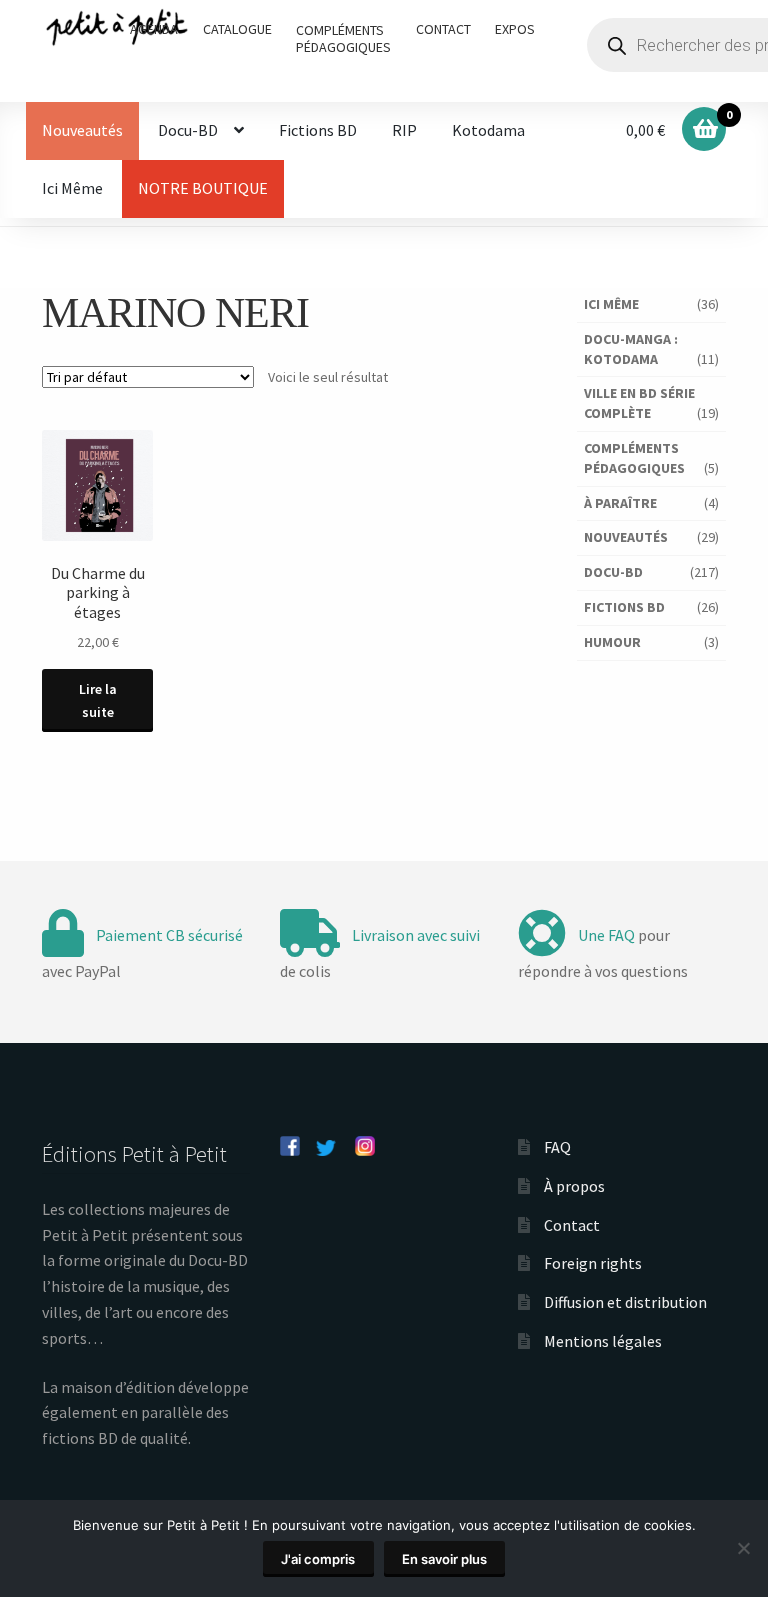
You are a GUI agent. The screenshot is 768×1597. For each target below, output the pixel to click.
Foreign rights (593, 1263)
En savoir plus (444, 1559)
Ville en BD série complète (639, 403)
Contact (443, 29)
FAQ (557, 1147)
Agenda (154, 29)
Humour (612, 642)
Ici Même (72, 188)
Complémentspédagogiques (343, 38)
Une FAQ (606, 935)
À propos (574, 1186)
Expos (515, 29)
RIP (404, 130)
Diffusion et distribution (625, 1302)
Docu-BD (188, 130)
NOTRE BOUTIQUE (203, 188)
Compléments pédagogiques (634, 458)
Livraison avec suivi (416, 935)
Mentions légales (603, 1341)
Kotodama (488, 130)
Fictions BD (318, 130)
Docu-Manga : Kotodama (631, 349)
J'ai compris (318, 1559)
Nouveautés (82, 130)
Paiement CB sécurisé (169, 935)
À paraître (620, 503)
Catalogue (237, 29)
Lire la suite (98, 700)
